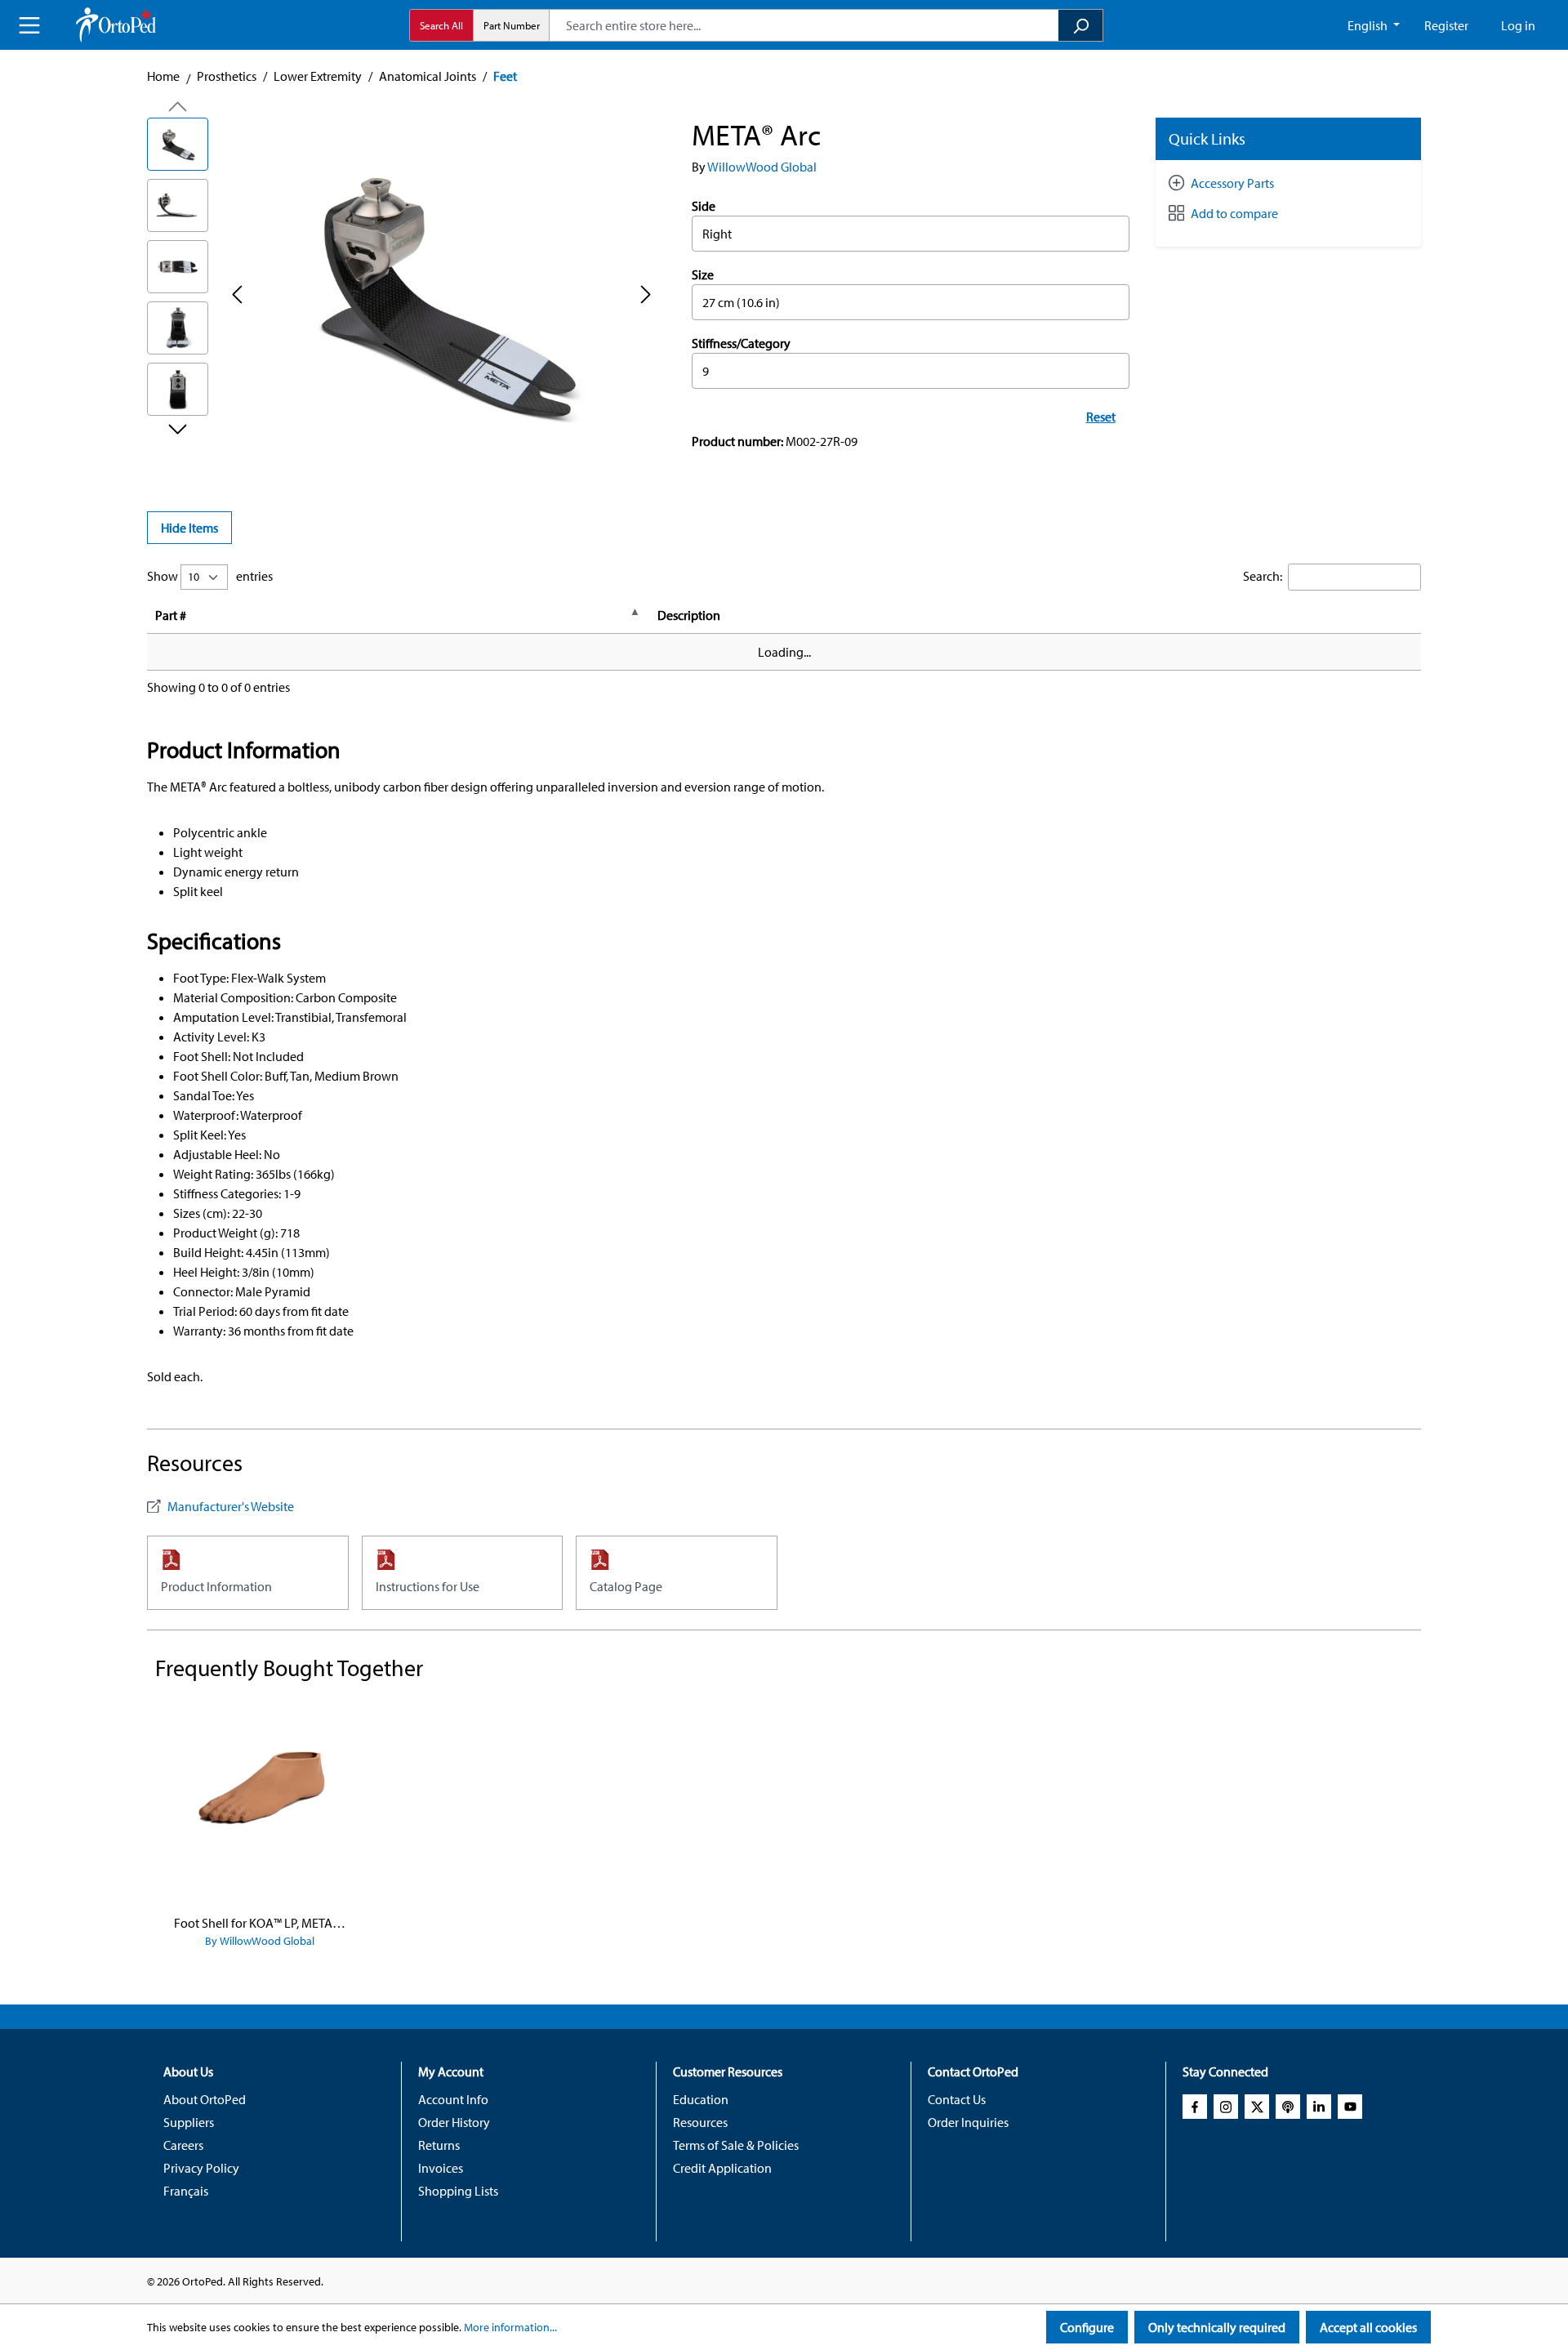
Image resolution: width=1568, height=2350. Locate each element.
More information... (510, 2327)
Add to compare (1234, 213)
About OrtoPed (205, 2099)
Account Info (453, 2099)
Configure (1087, 2327)
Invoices (441, 2168)
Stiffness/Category (741, 343)
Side (704, 206)
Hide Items (189, 528)
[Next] (646, 294)
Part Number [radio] (512, 25)
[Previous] (237, 294)
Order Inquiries (968, 2122)
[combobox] (804, 25)
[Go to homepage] (116, 25)
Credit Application (722, 2168)
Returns (439, 2145)
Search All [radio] (441, 25)
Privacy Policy (201, 2168)
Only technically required (1217, 2327)
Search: (1263, 576)
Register (1446, 25)
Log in (1518, 25)
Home (163, 76)
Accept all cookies (1368, 2327)
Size (703, 274)
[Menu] (29, 25)
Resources (700, 2122)
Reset (1101, 417)
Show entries (210, 576)
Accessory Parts (1232, 183)
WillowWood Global (762, 167)
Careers (183, 2145)
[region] (403, 293)
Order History (454, 2122)
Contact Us (957, 2099)
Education (701, 2099)
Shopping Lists (458, 2191)
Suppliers (189, 2122)
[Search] (1081, 25)
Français (186, 2191)
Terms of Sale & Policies (736, 2145)
